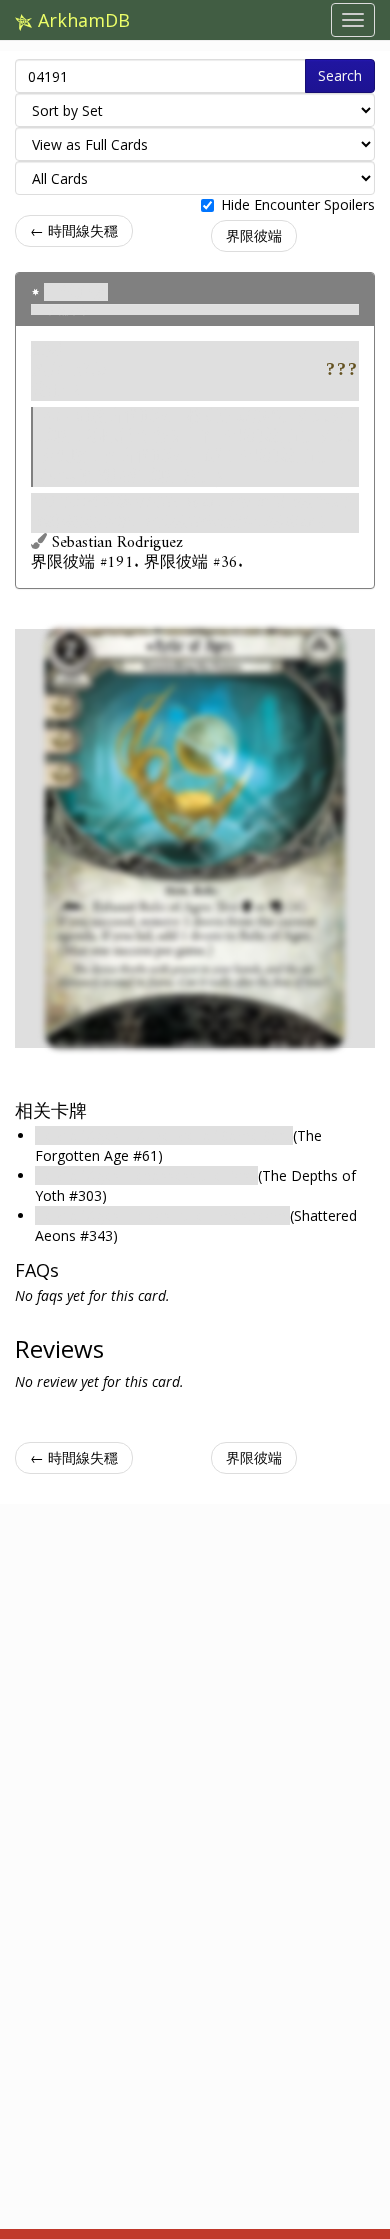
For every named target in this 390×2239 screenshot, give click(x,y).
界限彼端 (254, 235)
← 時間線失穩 (74, 230)
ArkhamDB (81, 20)
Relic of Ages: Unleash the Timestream (162, 1215)
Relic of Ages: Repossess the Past (146, 1175)
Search (340, 75)
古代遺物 (76, 292)
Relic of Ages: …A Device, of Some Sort (164, 1135)
